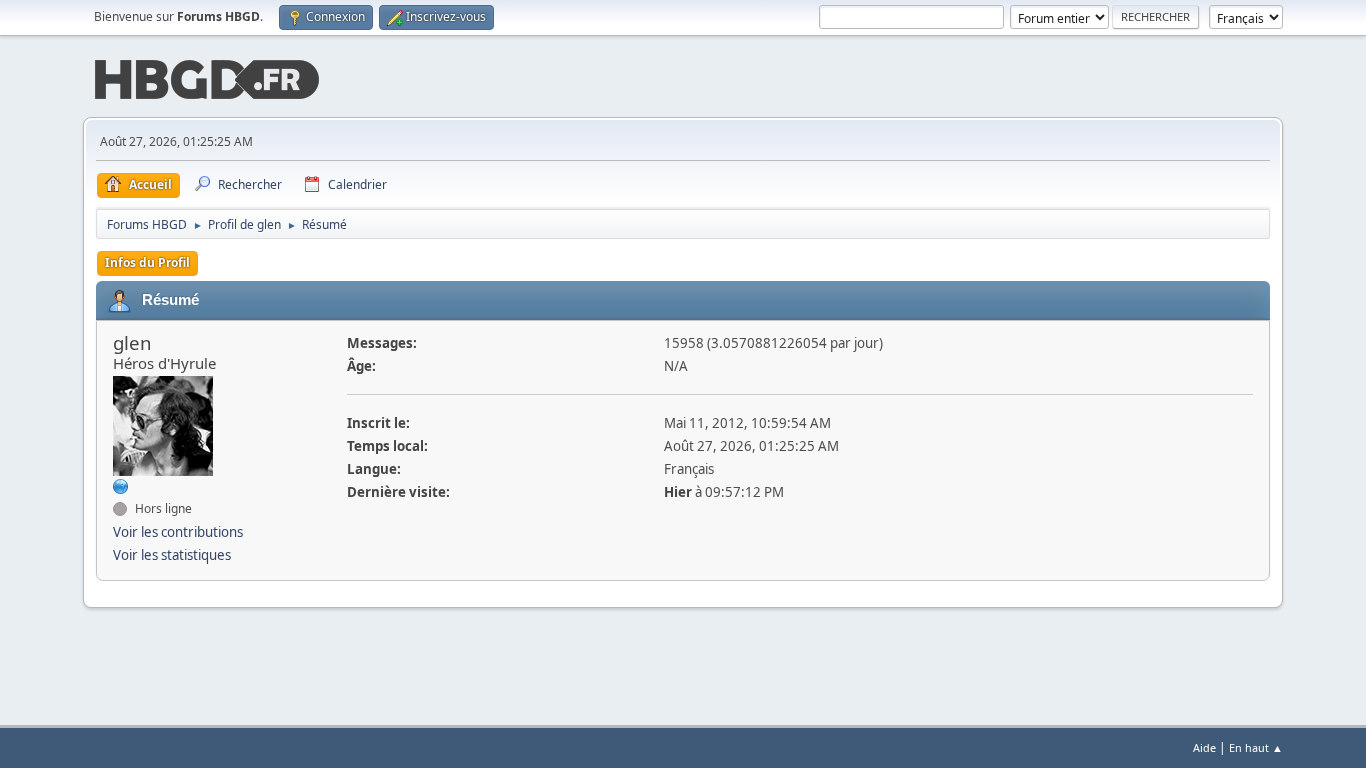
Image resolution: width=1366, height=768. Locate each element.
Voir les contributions (178, 532)
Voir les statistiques (172, 555)
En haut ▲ (1256, 747)
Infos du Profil (147, 262)
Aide (1204, 747)
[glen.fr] (121, 485)
